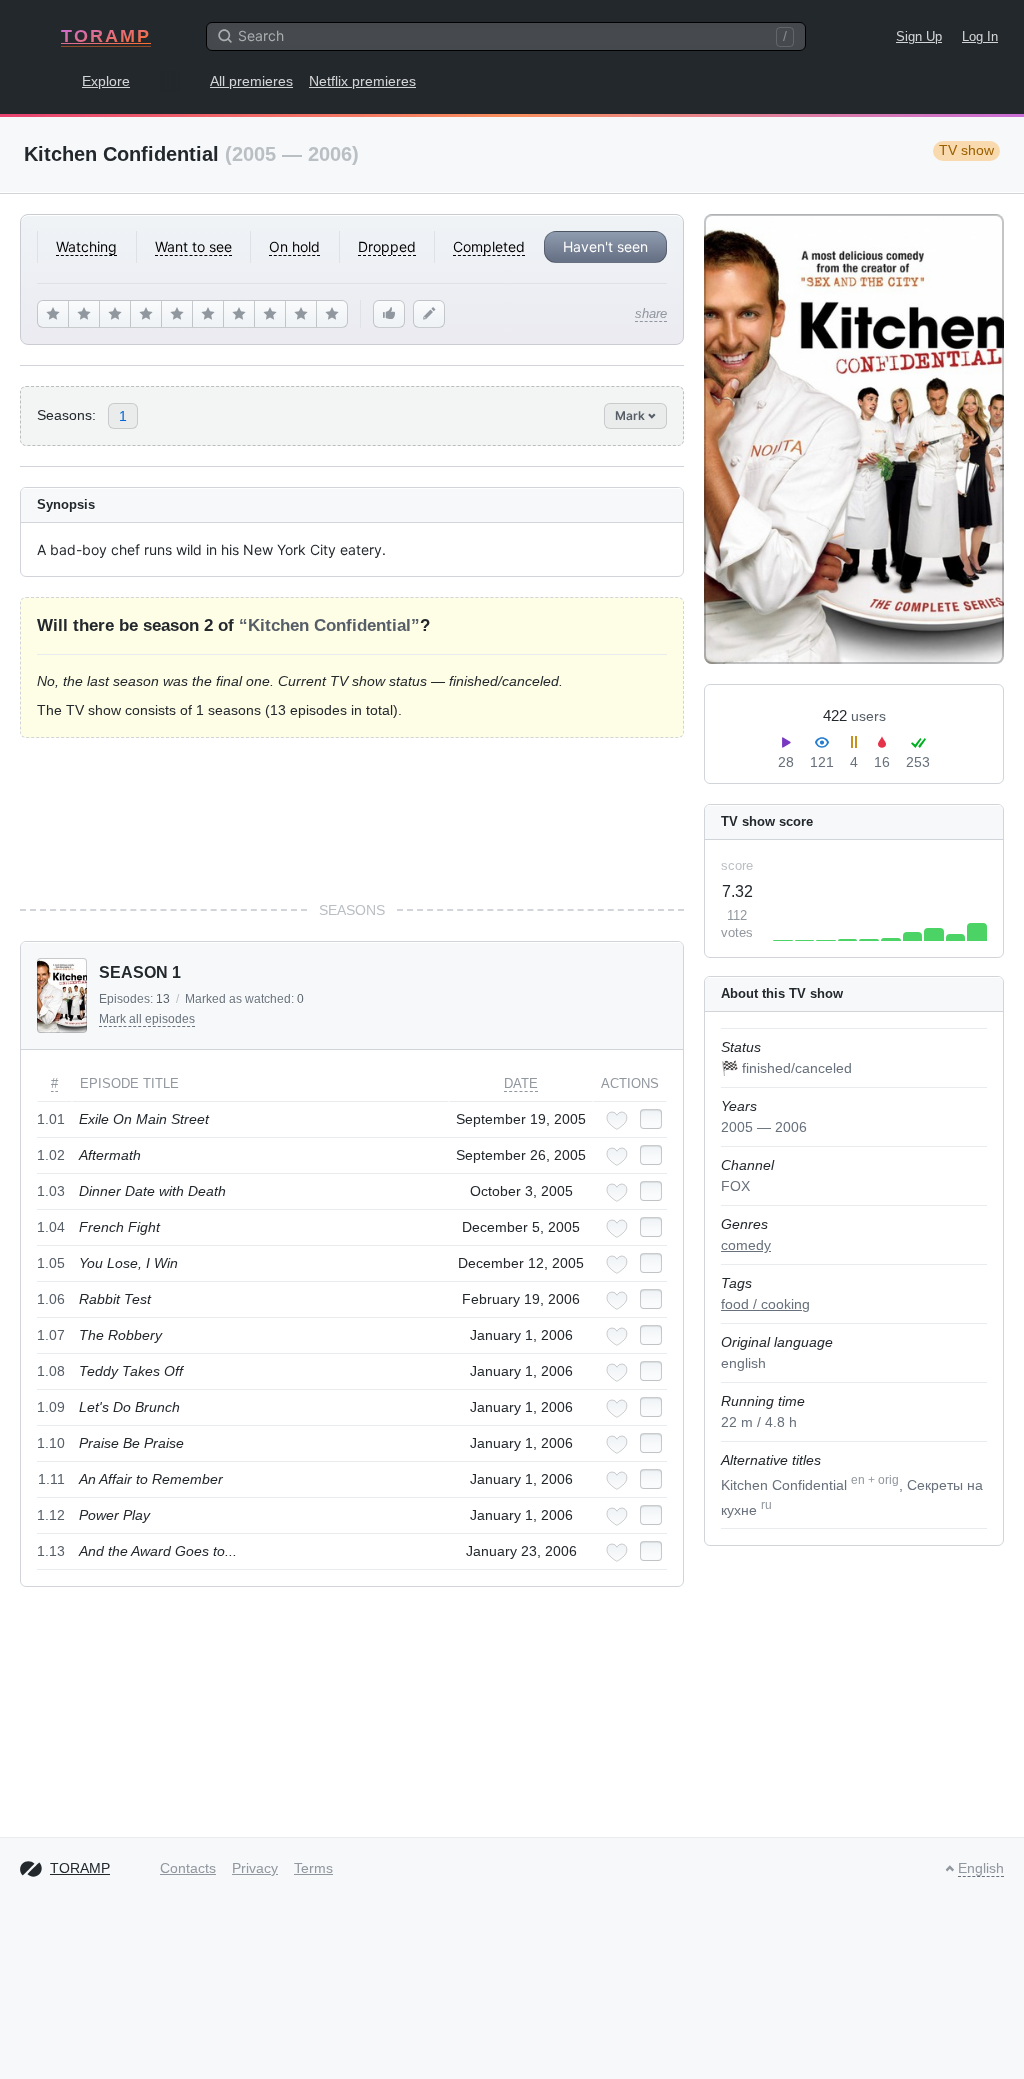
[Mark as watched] (651, 1119)
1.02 (51, 1155)
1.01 (51, 1119)
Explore (106, 81)
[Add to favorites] (617, 1120)
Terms (313, 1868)
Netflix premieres (362, 81)
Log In (980, 36)
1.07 (51, 1335)
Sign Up (919, 36)
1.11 (51, 1479)
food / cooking (765, 1304)
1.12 (51, 1515)
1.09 (51, 1407)
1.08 (51, 1371)
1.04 (51, 1227)
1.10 (51, 1443)
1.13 (51, 1551)
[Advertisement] (352, 819)
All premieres (251, 81)
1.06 (51, 1299)
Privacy (255, 1868)
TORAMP (106, 36)
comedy (746, 1245)
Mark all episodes (147, 1019)
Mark (631, 415)
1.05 (51, 1263)
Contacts (188, 1868)
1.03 (51, 1191)
